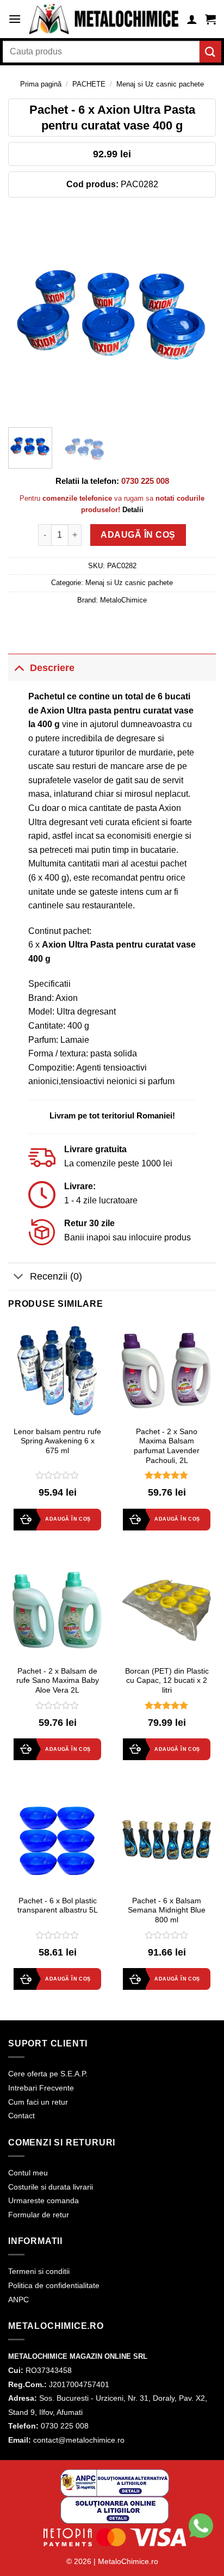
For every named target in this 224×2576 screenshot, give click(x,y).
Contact (21, 2116)
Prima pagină (41, 84)
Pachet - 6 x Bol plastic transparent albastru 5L (58, 1906)
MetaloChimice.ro (128, 2561)
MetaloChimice (123, 600)
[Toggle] (19, 668)
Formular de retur (39, 2215)
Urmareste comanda (43, 2200)
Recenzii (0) (56, 1276)
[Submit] (210, 51)
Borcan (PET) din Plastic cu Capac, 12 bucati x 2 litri (167, 1681)
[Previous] (26, 315)
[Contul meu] (192, 19)
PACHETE (89, 84)
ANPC (18, 2300)
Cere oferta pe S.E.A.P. (48, 2074)
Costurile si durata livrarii (51, 2187)
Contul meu (28, 2173)
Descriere (52, 668)
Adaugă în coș (138, 535)
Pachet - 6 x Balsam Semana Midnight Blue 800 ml (167, 1910)
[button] (15, 19)
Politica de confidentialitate (54, 2285)
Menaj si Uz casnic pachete (160, 84)
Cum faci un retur (38, 2102)
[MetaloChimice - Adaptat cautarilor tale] (104, 19)
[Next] (198, 315)
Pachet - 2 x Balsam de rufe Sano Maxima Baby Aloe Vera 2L (58, 1681)
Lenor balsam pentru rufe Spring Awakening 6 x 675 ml (57, 1441)
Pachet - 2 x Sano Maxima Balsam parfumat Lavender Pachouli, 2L (167, 1446)
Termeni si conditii (39, 2271)
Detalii (133, 510)
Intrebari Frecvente (41, 2088)
